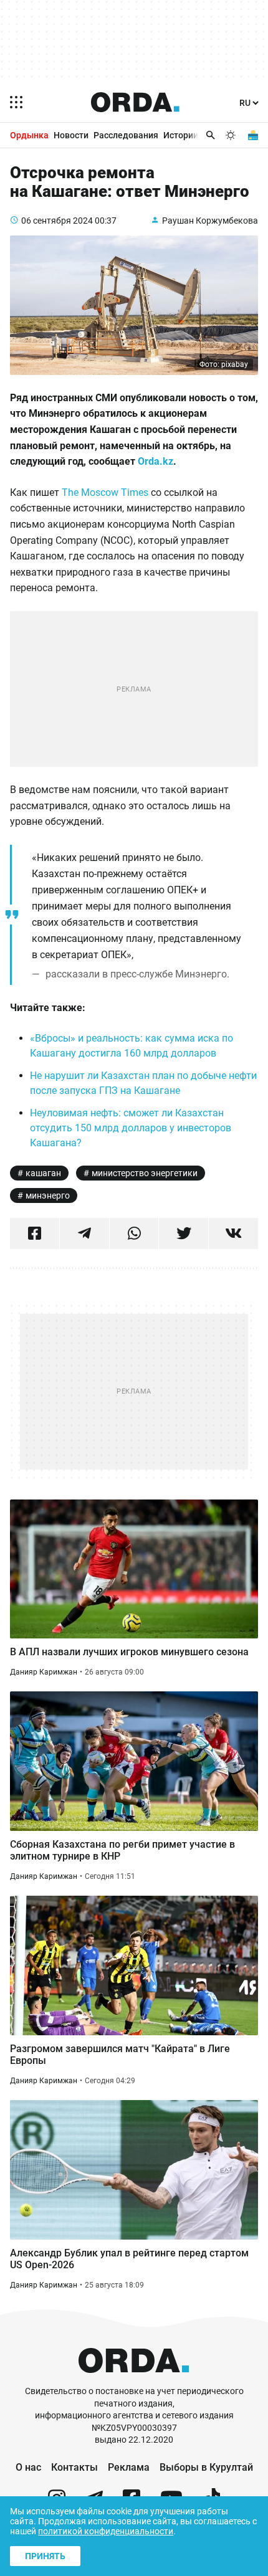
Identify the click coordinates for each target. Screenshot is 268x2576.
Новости (71, 135)
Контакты (74, 2467)
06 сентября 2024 (57, 221)
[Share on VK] (233, 1233)
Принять (45, 2556)
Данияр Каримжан (44, 1672)
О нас (28, 2467)
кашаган (43, 1173)
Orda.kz (156, 461)
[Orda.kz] (134, 2379)
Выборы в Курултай (206, 2467)
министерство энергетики (145, 1173)
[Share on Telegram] (84, 1233)
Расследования (126, 135)
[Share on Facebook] (35, 1233)
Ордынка (29, 135)
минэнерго (48, 1195)
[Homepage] (135, 102)
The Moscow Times (105, 492)
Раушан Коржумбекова (210, 221)
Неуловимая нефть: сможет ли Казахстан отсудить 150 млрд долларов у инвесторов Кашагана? (131, 1128)
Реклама (129, 2467)
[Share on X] (184, 1233)
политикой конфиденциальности (106, 2531)
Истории (181, 135)
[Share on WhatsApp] (134, 1233)
